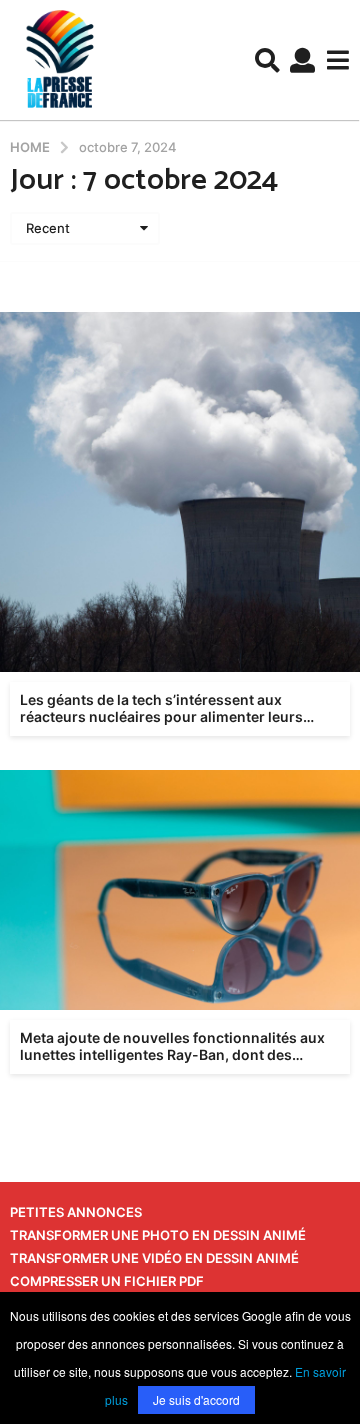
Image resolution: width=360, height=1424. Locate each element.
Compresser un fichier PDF (107, 1281)
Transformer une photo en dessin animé (158, 1235)
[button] (267, 60)
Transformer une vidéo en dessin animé (154, 1258)
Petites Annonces (76, 1212)
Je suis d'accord (196, 1399)
